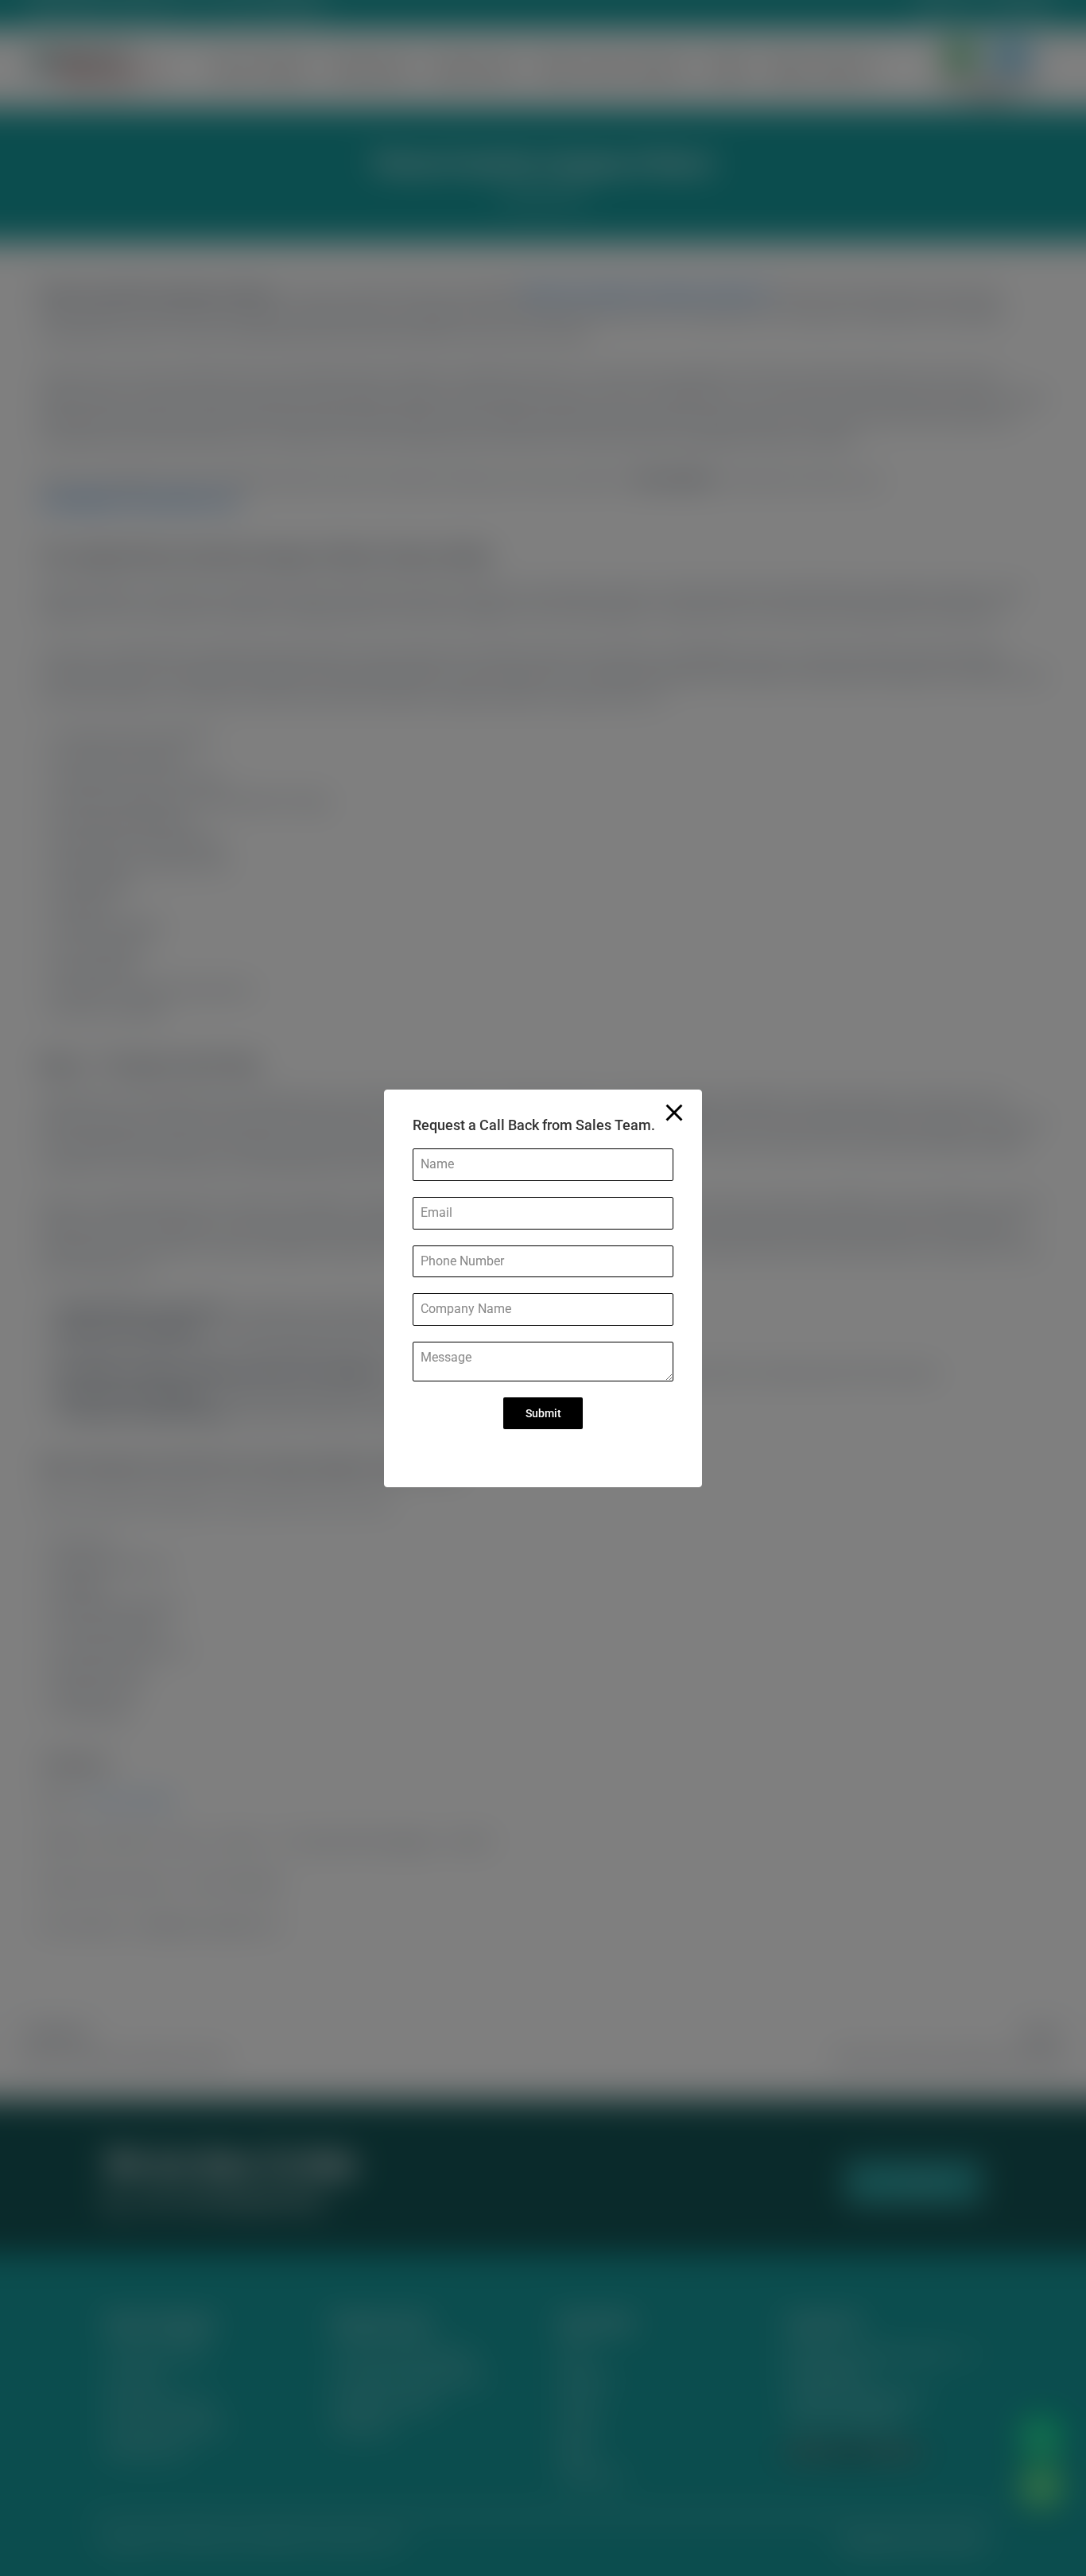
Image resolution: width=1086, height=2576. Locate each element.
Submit (543, 1413)
